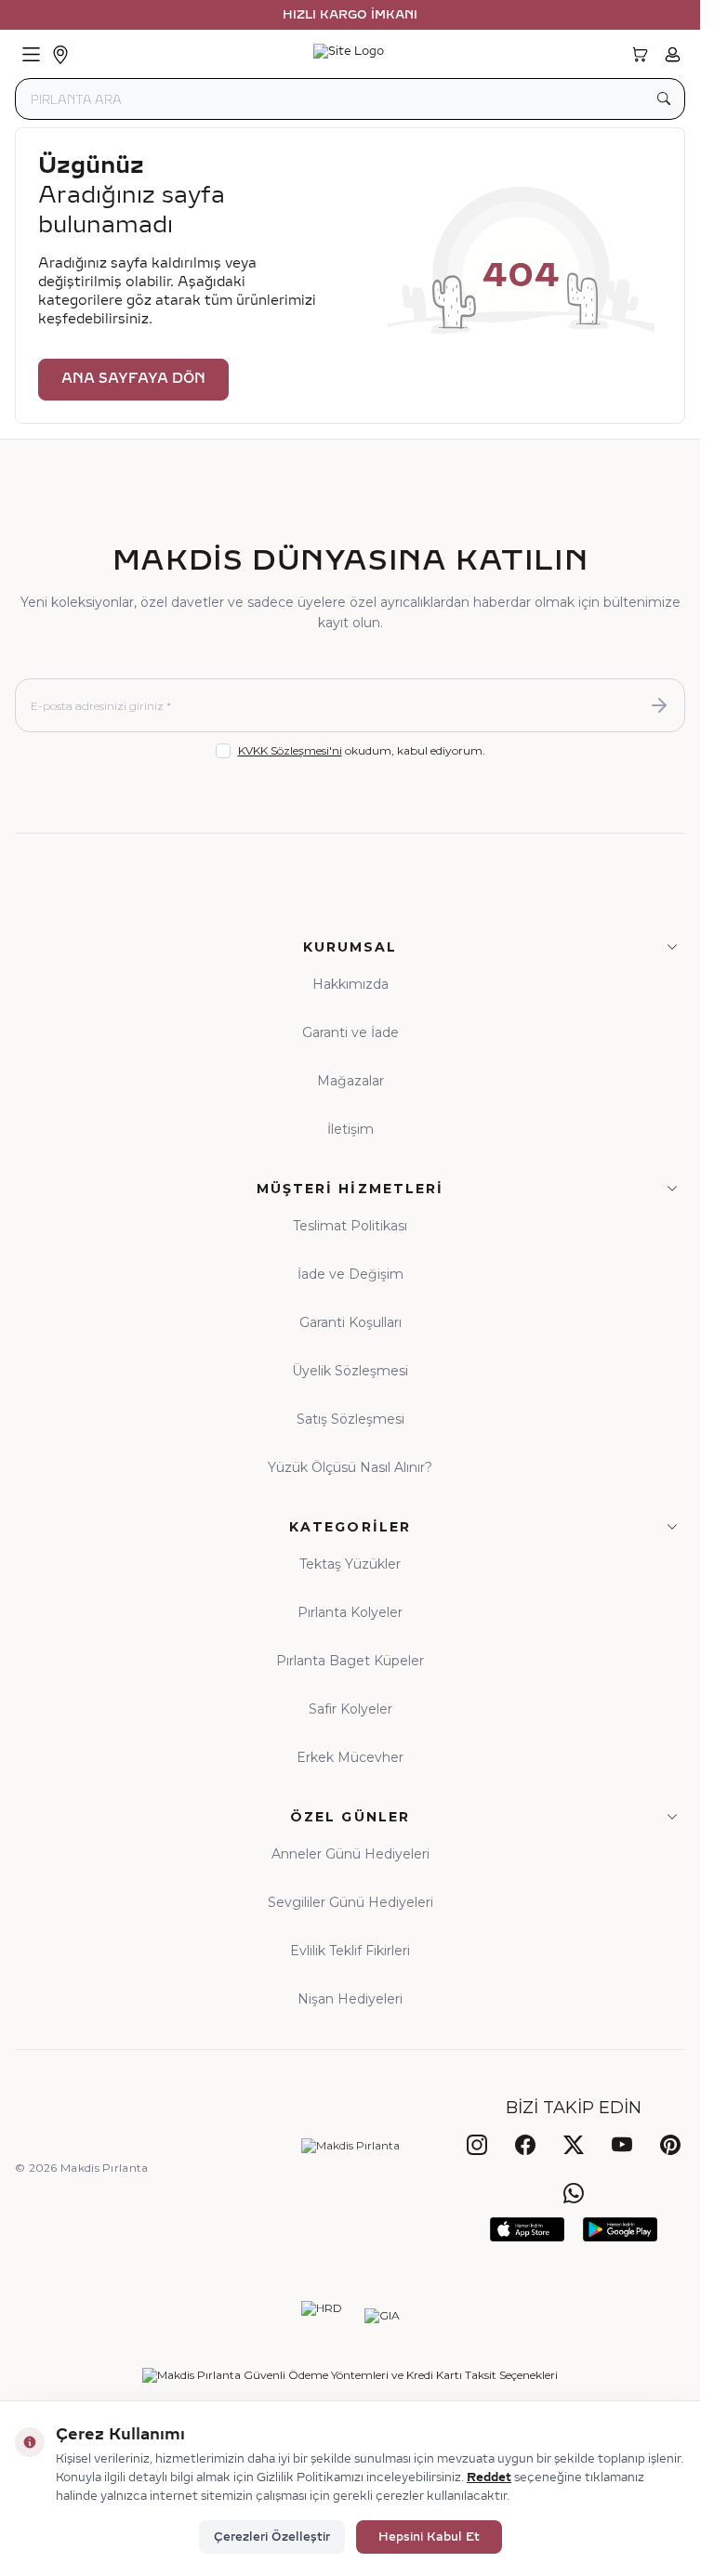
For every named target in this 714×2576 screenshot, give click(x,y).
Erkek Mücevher (350, 1757)
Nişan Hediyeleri (350, 1999)
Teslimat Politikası (350, 1226)
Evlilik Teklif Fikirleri (350, 1951)
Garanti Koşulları (350, 1322)
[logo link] (349, 55)
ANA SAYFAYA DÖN (133, 379)
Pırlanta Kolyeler (350, 1612)
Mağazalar (350, 1081)
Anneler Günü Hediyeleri (350, 1854)
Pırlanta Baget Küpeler (350, 1661)
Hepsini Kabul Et (429, 2537)
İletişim (350, 1129)
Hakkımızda (350, 984)
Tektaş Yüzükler (350, 1564)
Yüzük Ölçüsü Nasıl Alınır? (350, 1467)
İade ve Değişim (350, 1274)
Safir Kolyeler (350, 1709)
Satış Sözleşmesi (350, 1419)
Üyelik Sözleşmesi (350, 1371)
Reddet (489, 2477)
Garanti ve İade (350, 1032)
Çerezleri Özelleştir (272, 2537)
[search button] (664, 99)
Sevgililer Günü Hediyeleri (350, 1902)
